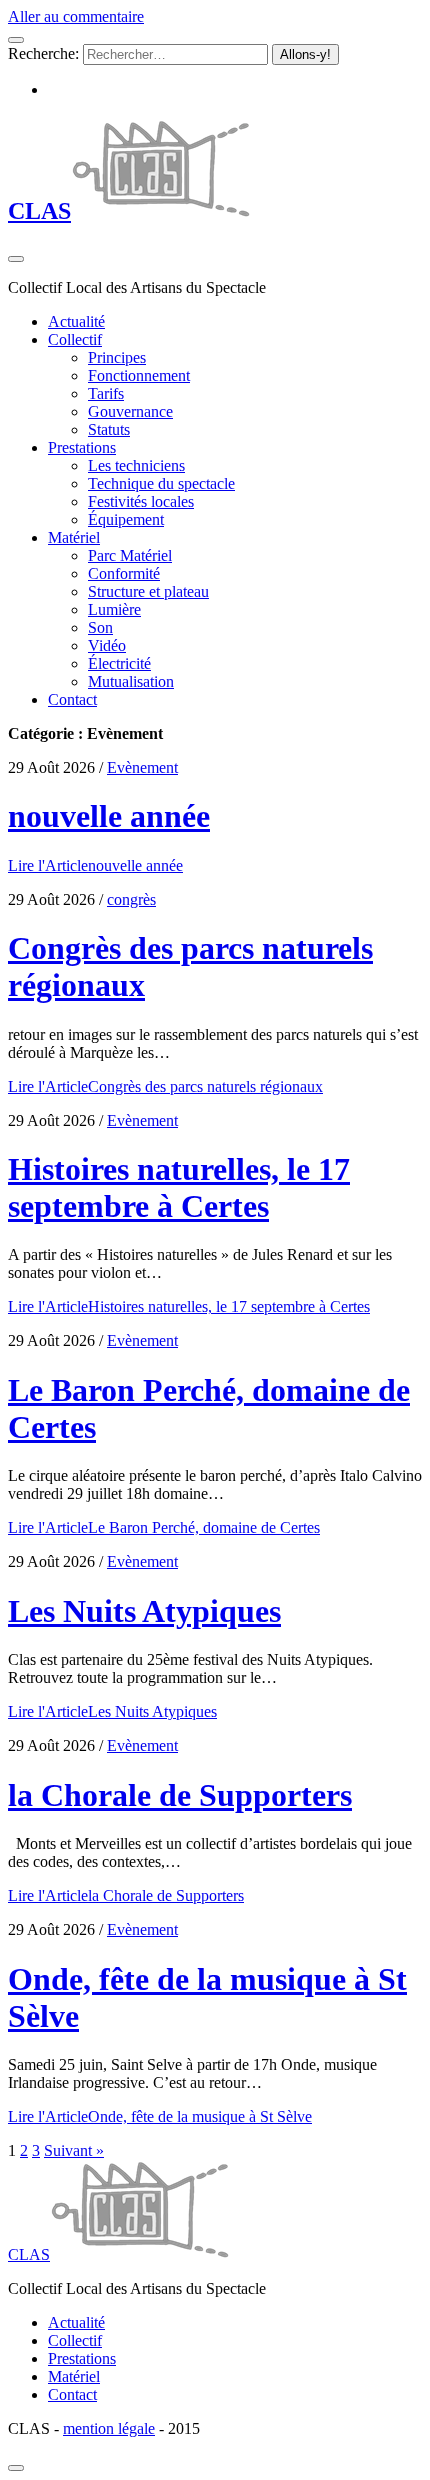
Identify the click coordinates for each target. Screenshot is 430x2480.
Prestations (82, 447)
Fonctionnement (139, 375)
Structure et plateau (148, 591)
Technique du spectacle (161, 483)
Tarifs (106, 393)
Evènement (142, 767)
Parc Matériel (130, 555)
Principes (117, 357)
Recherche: (43, 53)
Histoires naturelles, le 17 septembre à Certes (179, 1187)
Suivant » (74, 2150)
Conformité (124, 573)
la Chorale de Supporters (180, 1795)
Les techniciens (136, 465)
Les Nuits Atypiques (144, 1611)
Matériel (74, 537)
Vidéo (107, 645)
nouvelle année (109, 816)
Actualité (76, 321)
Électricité (119, 663)
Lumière (114, 609)
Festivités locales (141, 501)
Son (100, 627)
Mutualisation (131, 681)
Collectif (75, 339)
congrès (131, 899)
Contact (72, 699)
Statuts (109, 429)
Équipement (126, 519)
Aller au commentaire (76, 16)
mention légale (109, 2428)
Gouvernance (130, 411)
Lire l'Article (95, 865)
